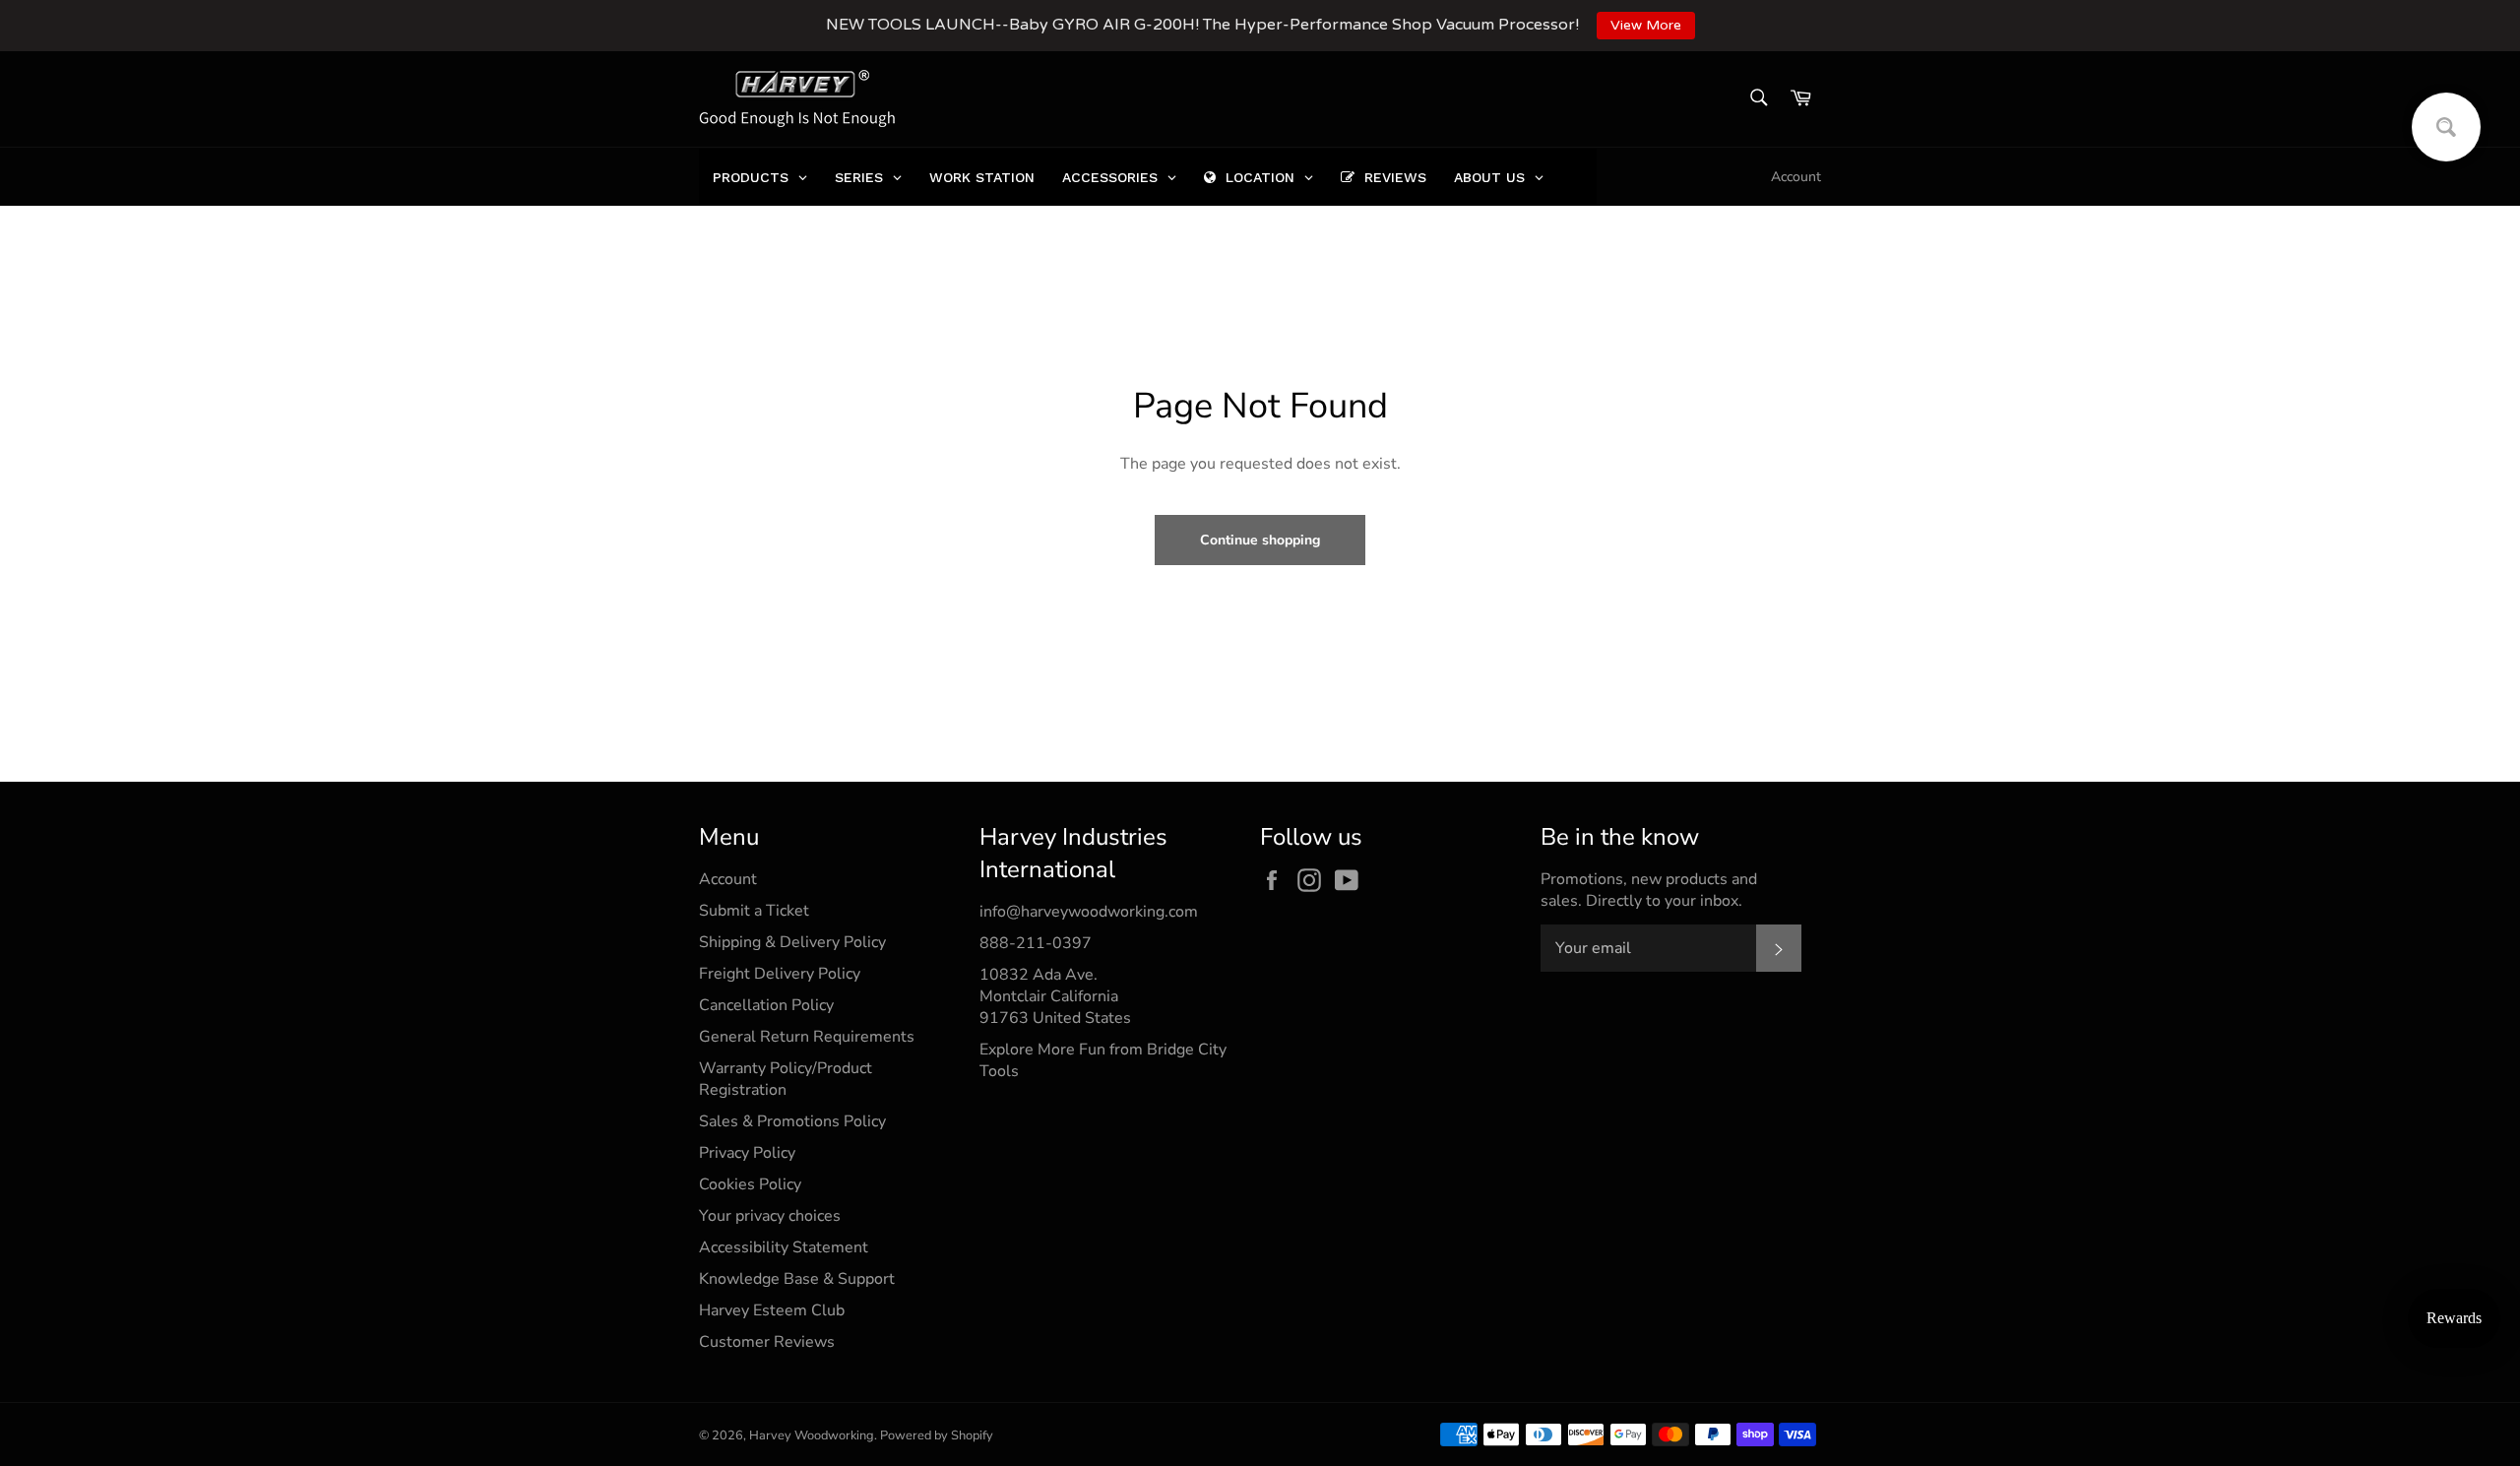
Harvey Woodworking (812, 1435)
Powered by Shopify (937, 1435)
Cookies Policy (750, 1184)
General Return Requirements (807, 1037)
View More (1646, 25)
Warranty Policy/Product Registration (786, 1079)
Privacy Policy (747, 1153)
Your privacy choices (770, 1216)
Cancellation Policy (766, 1005)
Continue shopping (1260, 540)
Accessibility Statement (784, 1247)
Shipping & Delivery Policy (792, 942)
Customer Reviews (767, 1342)
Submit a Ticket (754, 911)
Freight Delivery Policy (780, 974)
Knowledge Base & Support (797, 1279)
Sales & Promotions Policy (792, 1121)
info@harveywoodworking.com (1089, 912)
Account (1796, 177)
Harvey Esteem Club (772, 1310)
